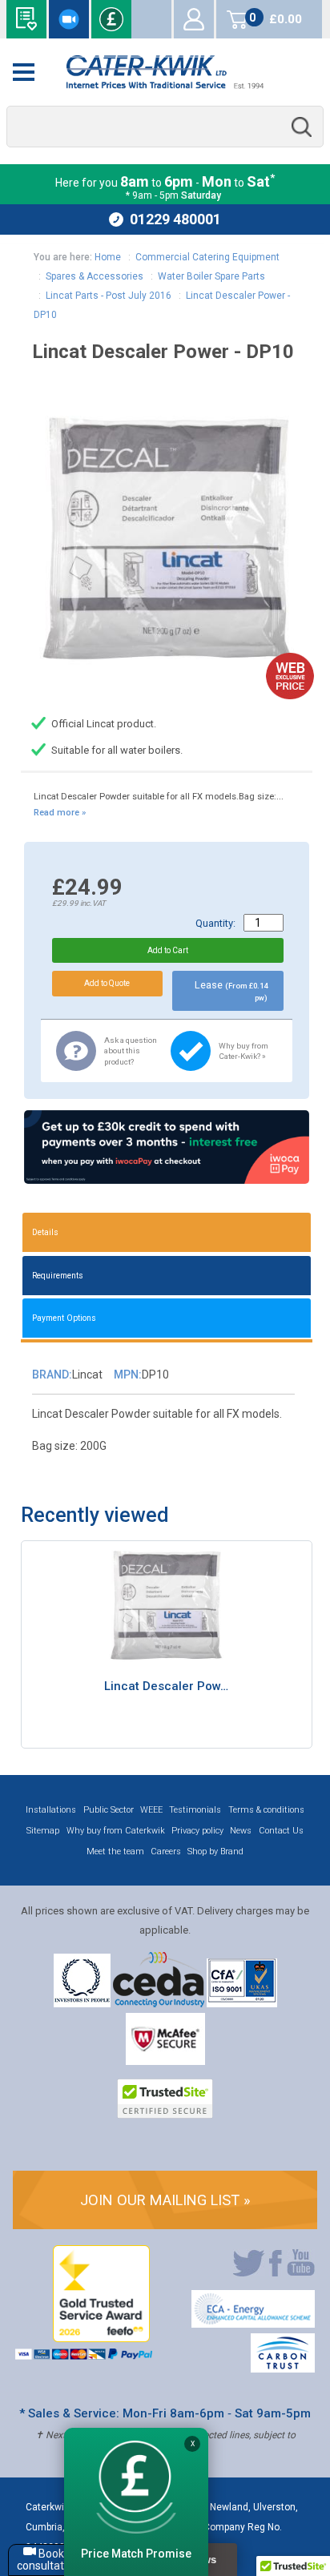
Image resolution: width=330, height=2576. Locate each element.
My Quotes (151, 19)
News (241, 1831)
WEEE (151, 1810)
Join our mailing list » (165, 2200)
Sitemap (43, 1831)
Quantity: (215, 923)
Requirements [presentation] (58, 1276)
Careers (166, 1851)
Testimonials (195, 1810)
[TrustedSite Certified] (165, 2099)
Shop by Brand (215, 1851)
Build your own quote (26, 19)
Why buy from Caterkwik (116, 1831)
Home (108, 257)
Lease (231, 990)
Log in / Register (194, 19)
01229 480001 (175, 219)
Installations (51, 1810)
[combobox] (165, 127)
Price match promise (111, 19)
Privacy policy (197, 1831)
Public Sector (109, 1810)
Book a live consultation (69, 19)
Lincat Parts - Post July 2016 (109, 296)
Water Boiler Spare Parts (211, 276)
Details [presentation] (45, 1232)
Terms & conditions (266, 1810)
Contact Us (281, 1831)
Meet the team (115, 1851)
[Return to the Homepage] (165, 72)
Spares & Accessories (95, 276)
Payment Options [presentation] (64, 1318)
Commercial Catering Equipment (207, 257)
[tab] (167, 1232)
